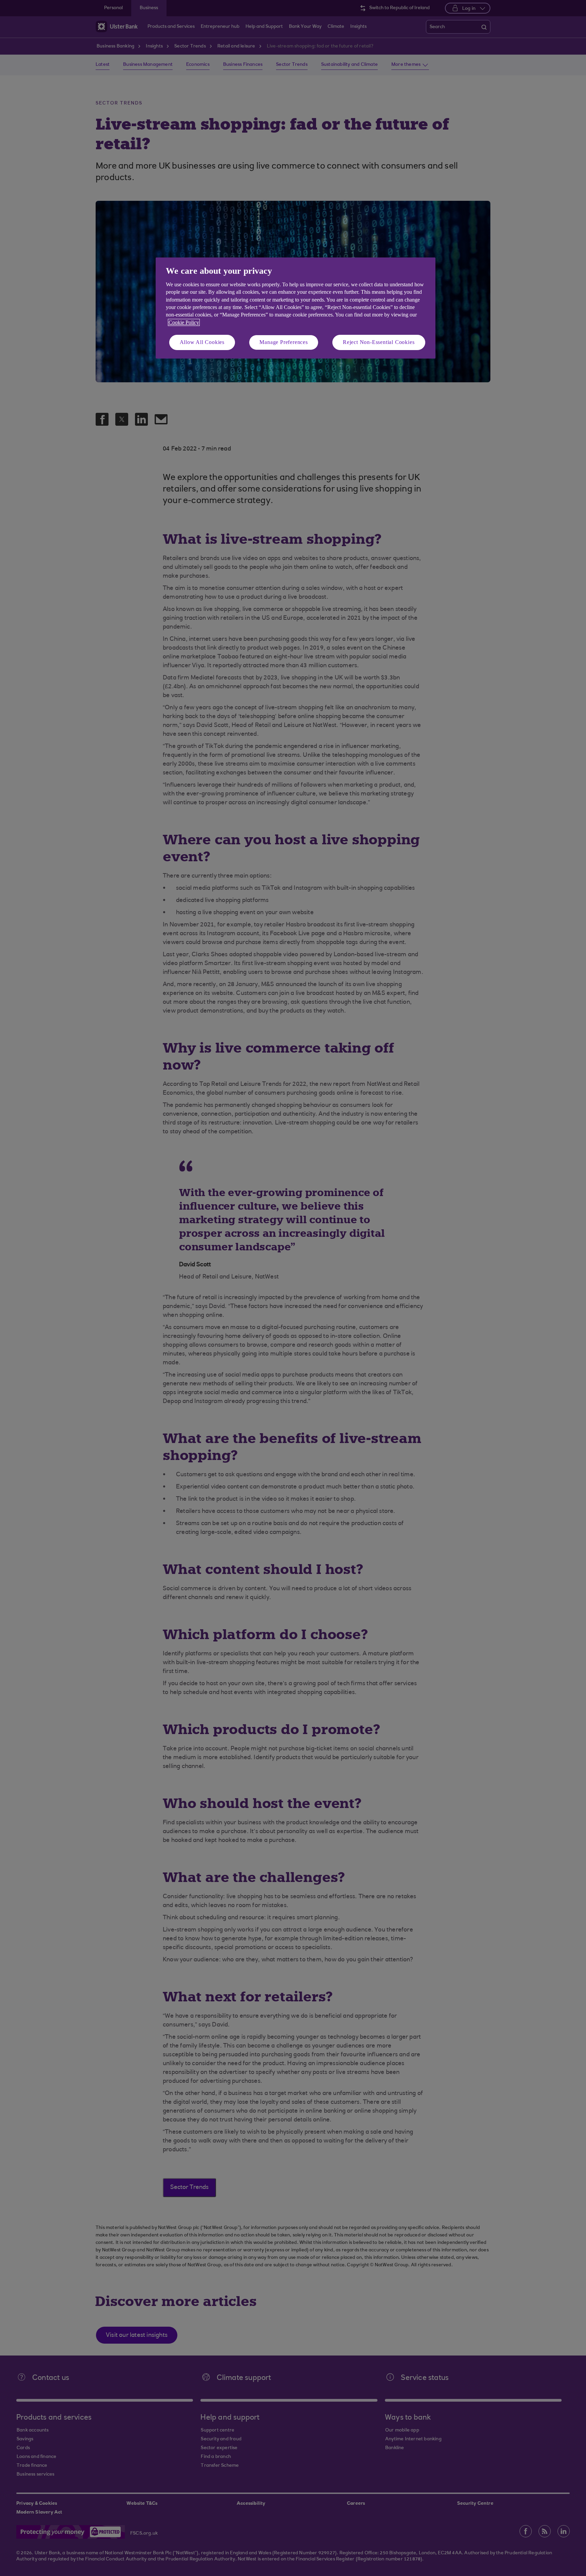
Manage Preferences (284, 342)
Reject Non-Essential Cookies (379, 342)
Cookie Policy (184, 322)
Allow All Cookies (202, 342)
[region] (296, 308)
